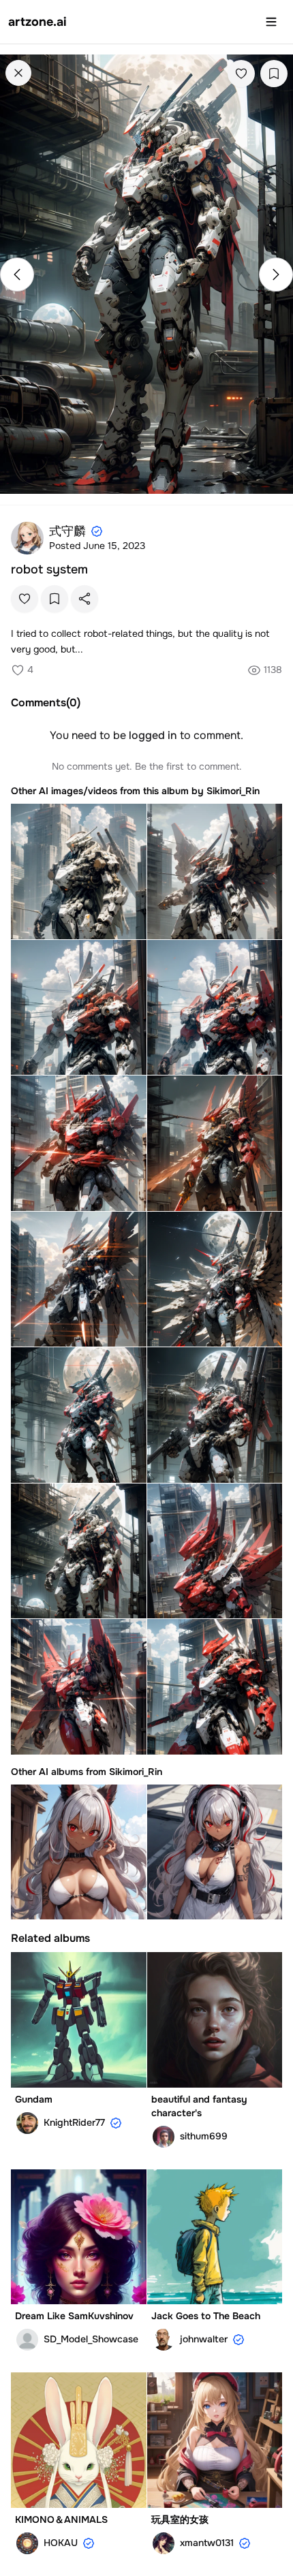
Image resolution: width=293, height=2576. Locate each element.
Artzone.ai (37, 22)
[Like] (241, 74)
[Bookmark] (274, 74)
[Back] (18, 73)
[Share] (84, 599)
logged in (153, 735)
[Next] (276, 274)
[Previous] (17, 274)
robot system (49, 569)
